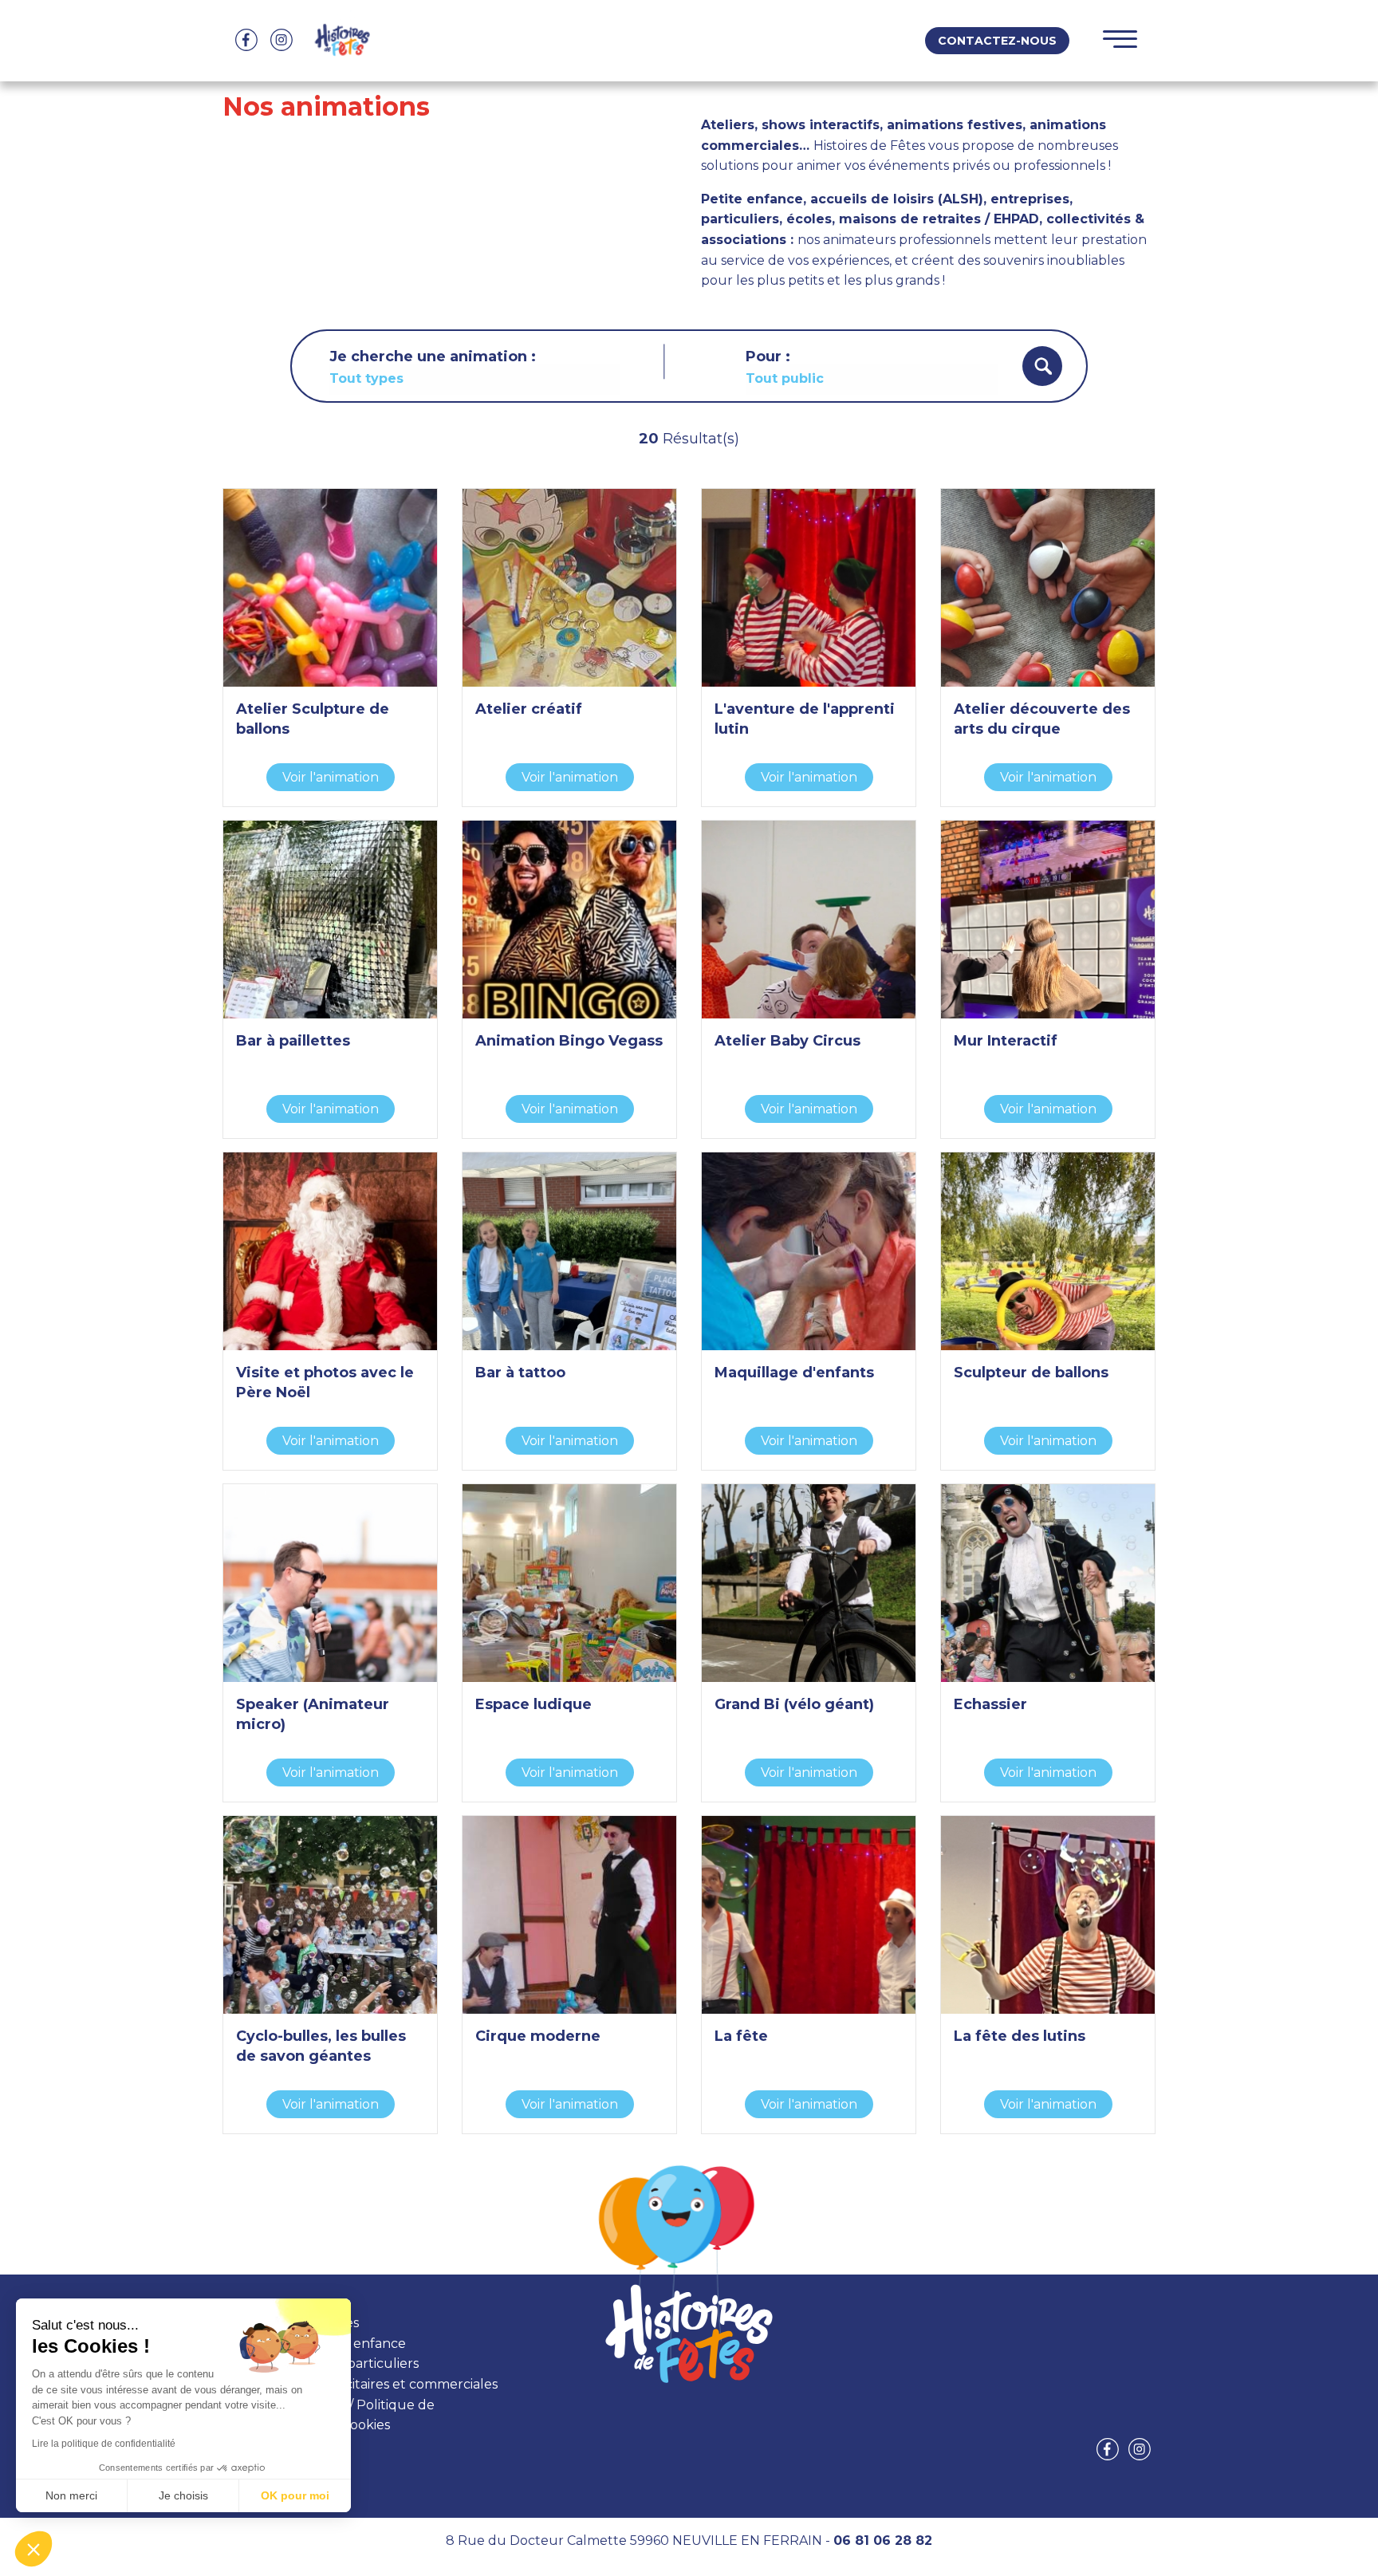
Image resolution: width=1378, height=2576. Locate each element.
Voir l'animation (331, 777)
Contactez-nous (997, 41)
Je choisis (183, 2495)
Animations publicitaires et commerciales (368, 2384)
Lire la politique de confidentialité (104, 2444)
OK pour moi (295, 2495)
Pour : (768, 356)
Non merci (71, 2495)
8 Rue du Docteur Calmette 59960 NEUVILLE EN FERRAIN (634, 2541)
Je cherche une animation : (433, 356)
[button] (33, 2549)
